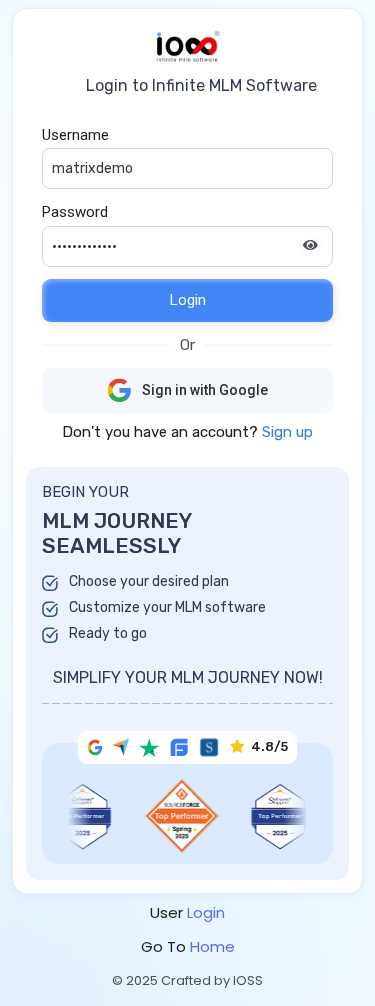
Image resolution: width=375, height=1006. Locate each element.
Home (212, 946)
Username (75, 135)
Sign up (287, 432)
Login (188, 300)
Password (75, 212)
